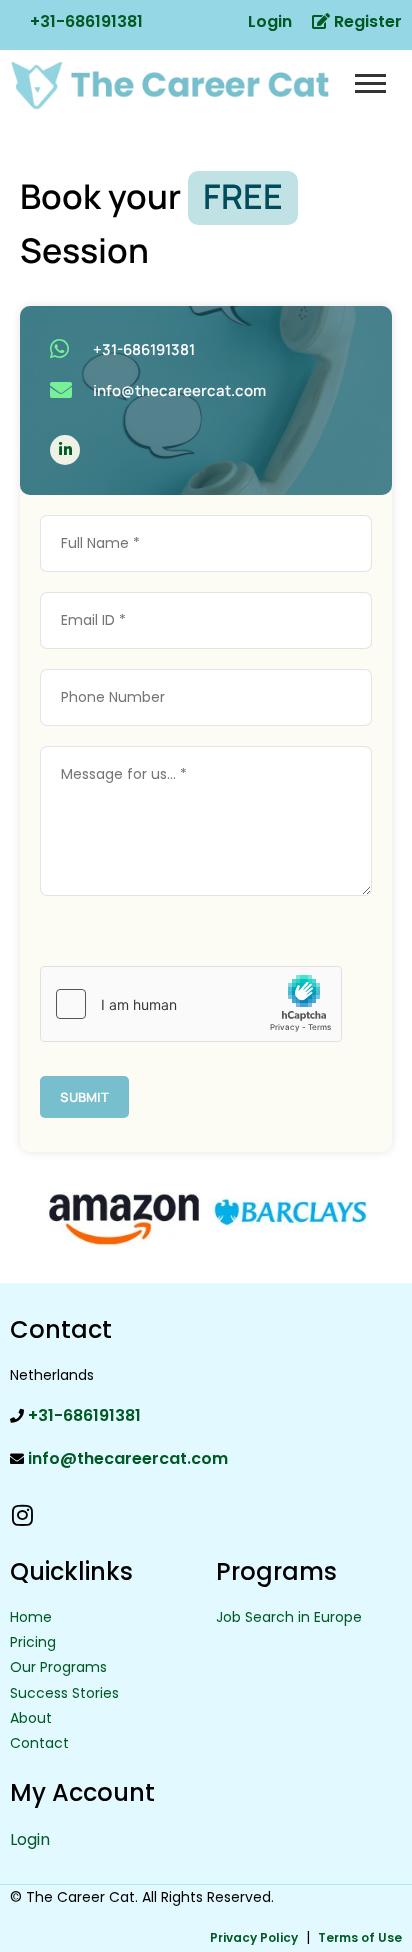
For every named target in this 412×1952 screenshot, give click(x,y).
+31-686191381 (84, 21)
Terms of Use (360, 1937)
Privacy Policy (254, 1937)
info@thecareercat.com (126, 1458)
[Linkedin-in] (65, 450)
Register (366, 21)
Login (268, 21)
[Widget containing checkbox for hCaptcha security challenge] (191, 1004)
